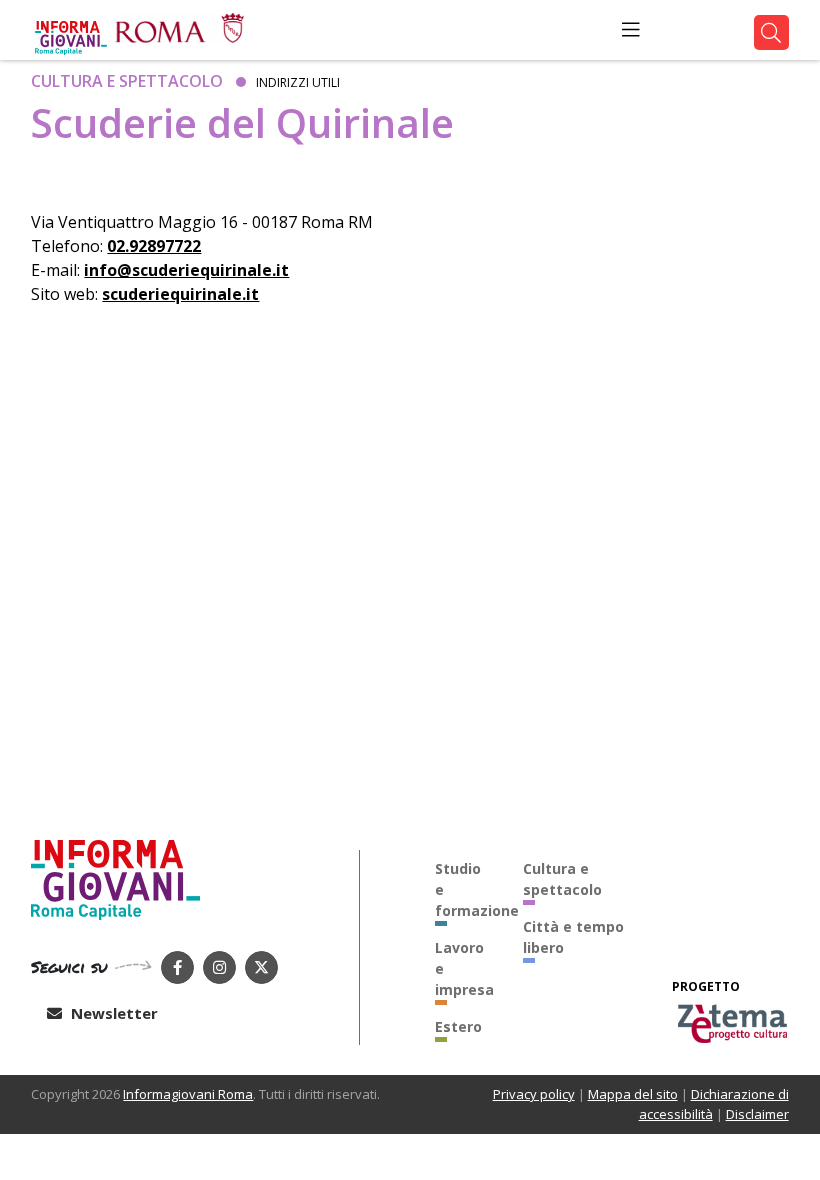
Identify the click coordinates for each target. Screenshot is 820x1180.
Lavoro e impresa (464, 968)
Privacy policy (534, 1094)
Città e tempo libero (573, 937)
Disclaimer (757, 1114)
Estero (458, 1026)
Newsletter (112, 1013)
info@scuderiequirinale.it (186, 270)
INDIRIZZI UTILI (298, 82)
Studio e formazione (464, 889)
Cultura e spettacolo (127, 81)
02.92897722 (154, 246)
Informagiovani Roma (188, 1094)
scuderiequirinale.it (180, 294)
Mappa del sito (633, 1094)
